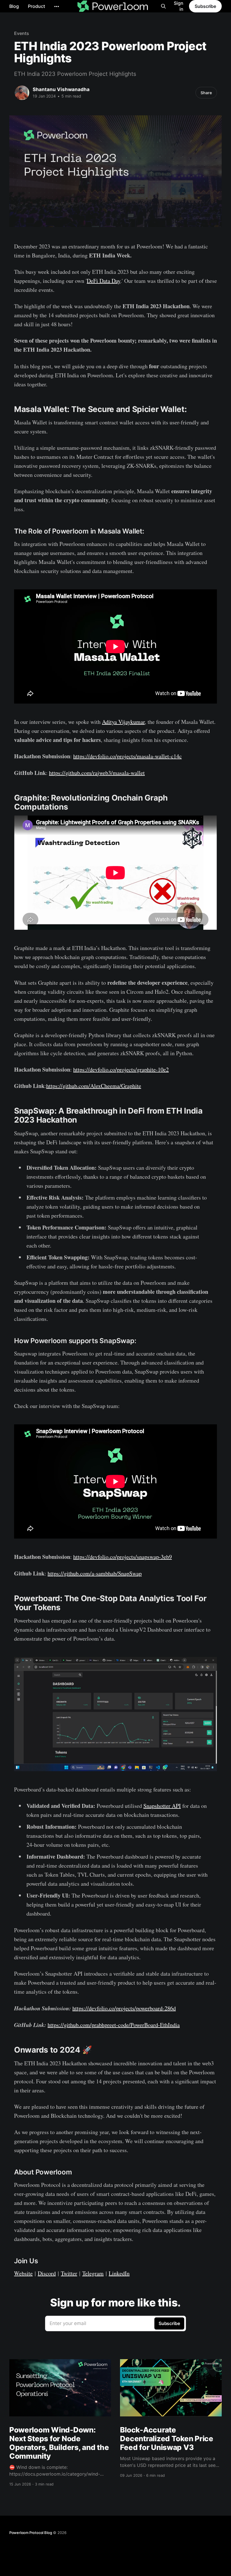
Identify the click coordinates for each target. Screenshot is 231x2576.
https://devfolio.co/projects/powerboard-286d (124, 2008)
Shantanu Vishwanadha (61, 89)
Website (23, 2273)
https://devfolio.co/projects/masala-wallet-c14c (127, 756)
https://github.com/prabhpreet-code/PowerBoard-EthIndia (114, 2025)
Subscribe (205, 6)
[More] (57, 6)
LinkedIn (119, 2273)
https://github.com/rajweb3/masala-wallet (97, 773)
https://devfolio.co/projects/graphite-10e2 (121, 1069)
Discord (47, 2273)
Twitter (69, 2273)
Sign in (179, 6)
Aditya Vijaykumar (123, 722)
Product (36, 6)
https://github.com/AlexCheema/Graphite (94, 1086)
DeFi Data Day (104, 281)
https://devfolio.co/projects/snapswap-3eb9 (123, 1557)
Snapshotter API (162, 1806)
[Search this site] (163, 6)
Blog (14, 6)
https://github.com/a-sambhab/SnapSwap (95, 1573)
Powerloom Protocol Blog (31, 2533)
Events (22, 33)
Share (206, 93)
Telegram (93, 2273)
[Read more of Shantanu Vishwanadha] (22, 93)
